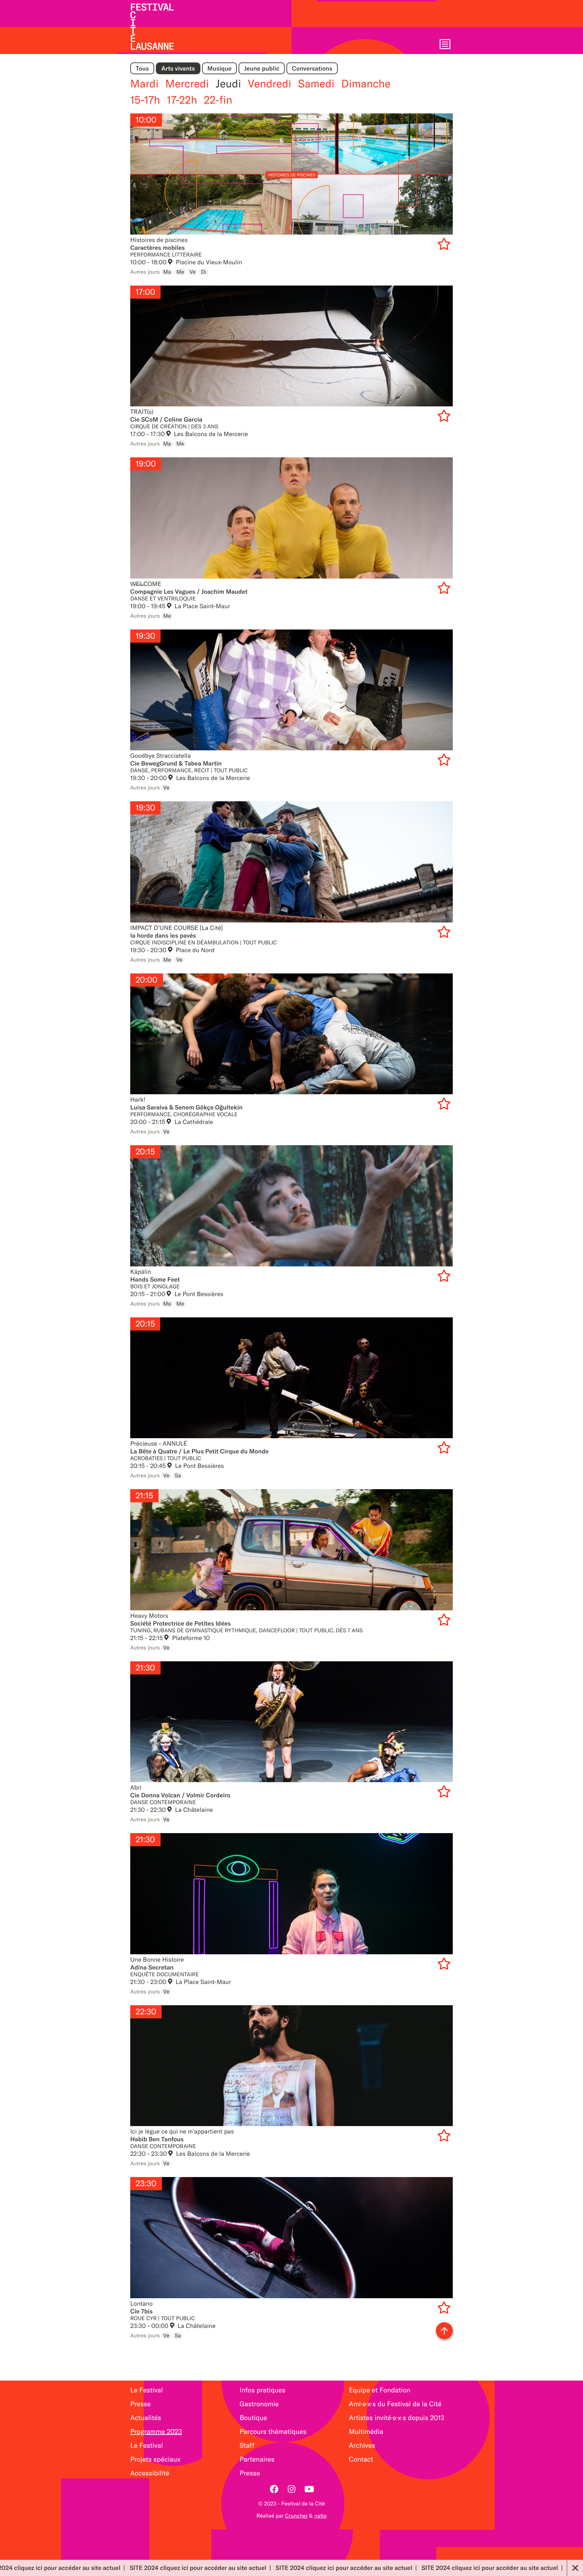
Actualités (146, 2418)
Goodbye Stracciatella (291, 690)
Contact (361, 2459)
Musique (220, 68)
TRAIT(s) (291, 346)
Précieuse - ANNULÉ (291, 1378)
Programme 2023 (156, 2432)
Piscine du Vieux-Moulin (208, 262)
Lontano (291, 2238)
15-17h (145, 100)
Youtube (309, 2489)
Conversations (312, 68)
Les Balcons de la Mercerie (210, 434)
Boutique (253, 2418)
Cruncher (296, 2516)
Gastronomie (259, 2404)
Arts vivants (178, 68)
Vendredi (270, 84)
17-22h (182, 100)
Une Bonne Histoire (291, 1894)
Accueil (152, 27)
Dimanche (366, 84)
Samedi (316, 84)
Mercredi (187, 84)
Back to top (444, 2331)
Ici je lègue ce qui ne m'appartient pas (291, 2066)
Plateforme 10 (190, 1638)
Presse (141, 2404)
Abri (291, 1722)
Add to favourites (445, 245)
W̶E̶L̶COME (291, 518)
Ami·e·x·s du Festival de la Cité (395, 2404)
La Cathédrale (193, 1122)
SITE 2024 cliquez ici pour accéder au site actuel (72, 2568)
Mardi (144, 84)
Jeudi (228, 84)
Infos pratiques (262, 2390)
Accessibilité (150, 2473)
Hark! (291, 1034)
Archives (362, 2446)
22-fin (218, 100)
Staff (247, 2446)
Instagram (291, 2489)
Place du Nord (194, 950)
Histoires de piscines (291, 174)
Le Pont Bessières (198, 1294)
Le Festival (147, 2390)
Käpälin (291, 1206)
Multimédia (366, 2432)
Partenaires (257, 2459)
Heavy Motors (291, 1550)
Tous (142, 68)
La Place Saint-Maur (202, 606)
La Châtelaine (193, 1810)
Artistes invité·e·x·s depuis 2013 (397, 2418)
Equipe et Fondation (380, 2390)
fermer (575, 2568)
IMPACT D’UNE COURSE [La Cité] (291, 862)
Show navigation (445, 44)
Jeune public (262, 68)
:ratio (320, 2516)
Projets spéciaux (155, 2459)
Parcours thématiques (273, 2432)
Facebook (274, 2489)
